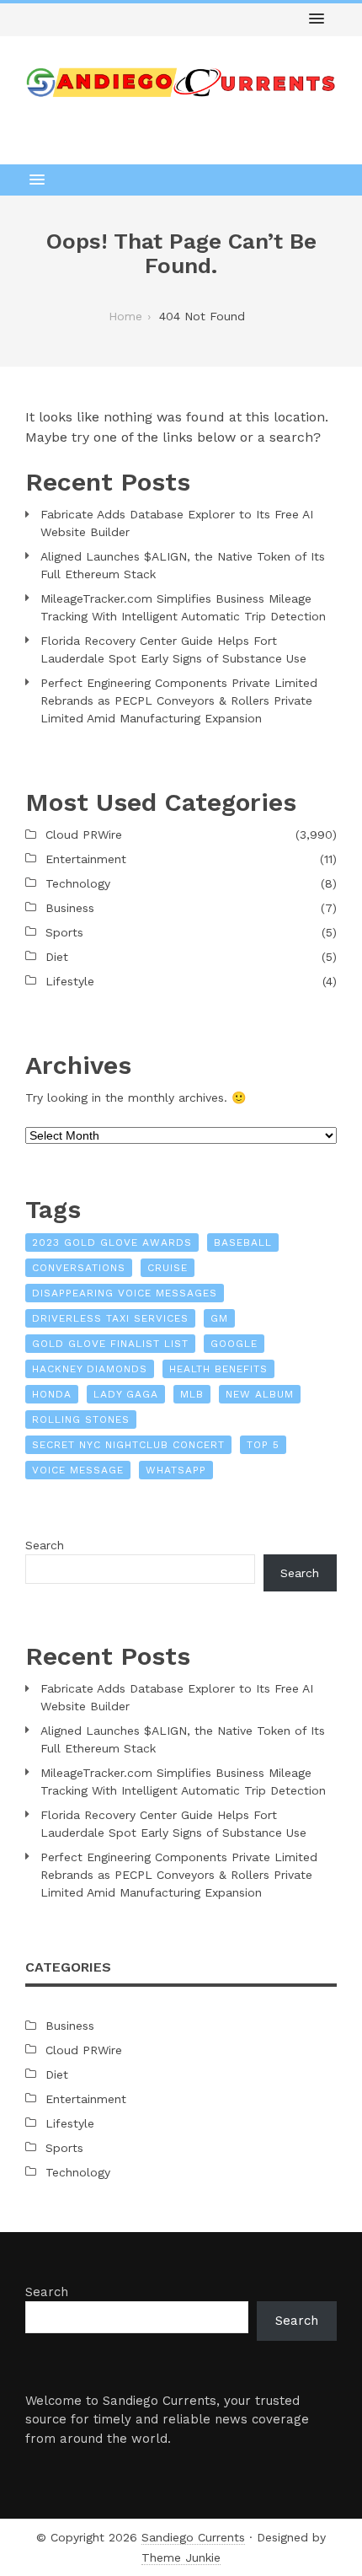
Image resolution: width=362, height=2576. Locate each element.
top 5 (263, 1445)
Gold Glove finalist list (110, 1344)
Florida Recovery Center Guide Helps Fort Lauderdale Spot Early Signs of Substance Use (173, 649)
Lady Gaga (126, 1394)
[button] (317, 19)
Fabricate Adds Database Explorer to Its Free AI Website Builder (177, 523)
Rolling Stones (81, 1419)
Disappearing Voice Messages (125, 1293)
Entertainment (86, 859)
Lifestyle (70, 981)
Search (45, 1545)
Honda (52, 1394)
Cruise (168, 1268)
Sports (64, 932)
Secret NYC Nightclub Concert (128, 1445)
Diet (57, 957)
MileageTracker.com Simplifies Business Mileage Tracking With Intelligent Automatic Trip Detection (183, 607)
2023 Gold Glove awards (112, 1242)
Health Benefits (218, 1369)
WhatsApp (176, 1470)
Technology (78, 883)
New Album (260, 1394)
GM (219, 1318)
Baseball (243, 1242)
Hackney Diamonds (90, 1369)
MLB (192, 1394)
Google (234, 1344)
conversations (79, 1268)
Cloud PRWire (84, 835)
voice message (78, 1470)
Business (70, 908)
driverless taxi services (110, 1318)
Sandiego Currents (193, 2537)
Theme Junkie (181, 2557)
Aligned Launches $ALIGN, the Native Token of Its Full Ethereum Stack (183, 565)
